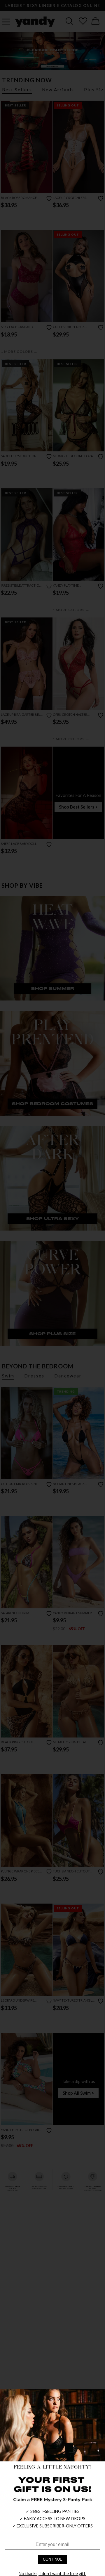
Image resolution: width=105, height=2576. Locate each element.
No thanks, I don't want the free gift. (52, 2574)
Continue (53, 2559)
